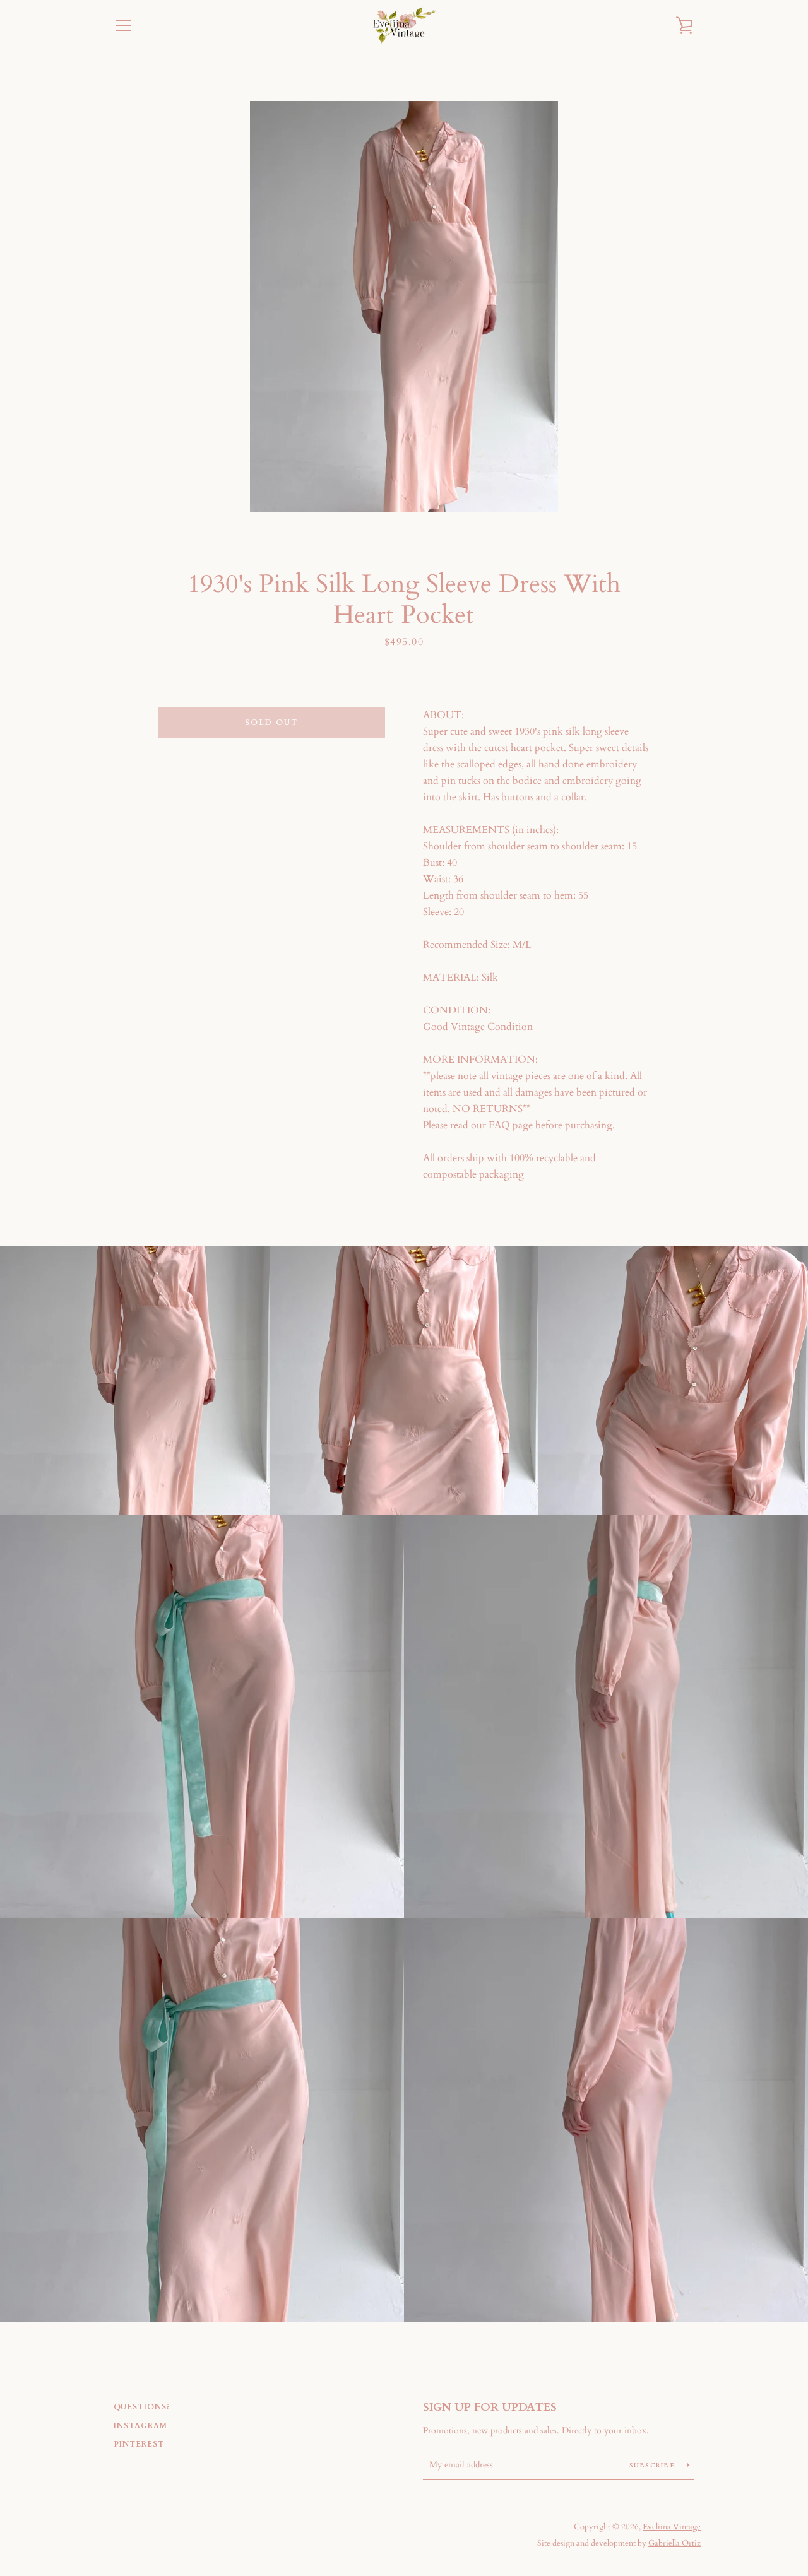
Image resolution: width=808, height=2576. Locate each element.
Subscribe (654, 2466)
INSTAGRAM (140, 2426)
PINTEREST (139, 2444)
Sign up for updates (490, 2407)
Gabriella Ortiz (674, 2543)
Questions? (142, 2407)
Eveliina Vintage (672, 2527)
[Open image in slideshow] (404, 306)
